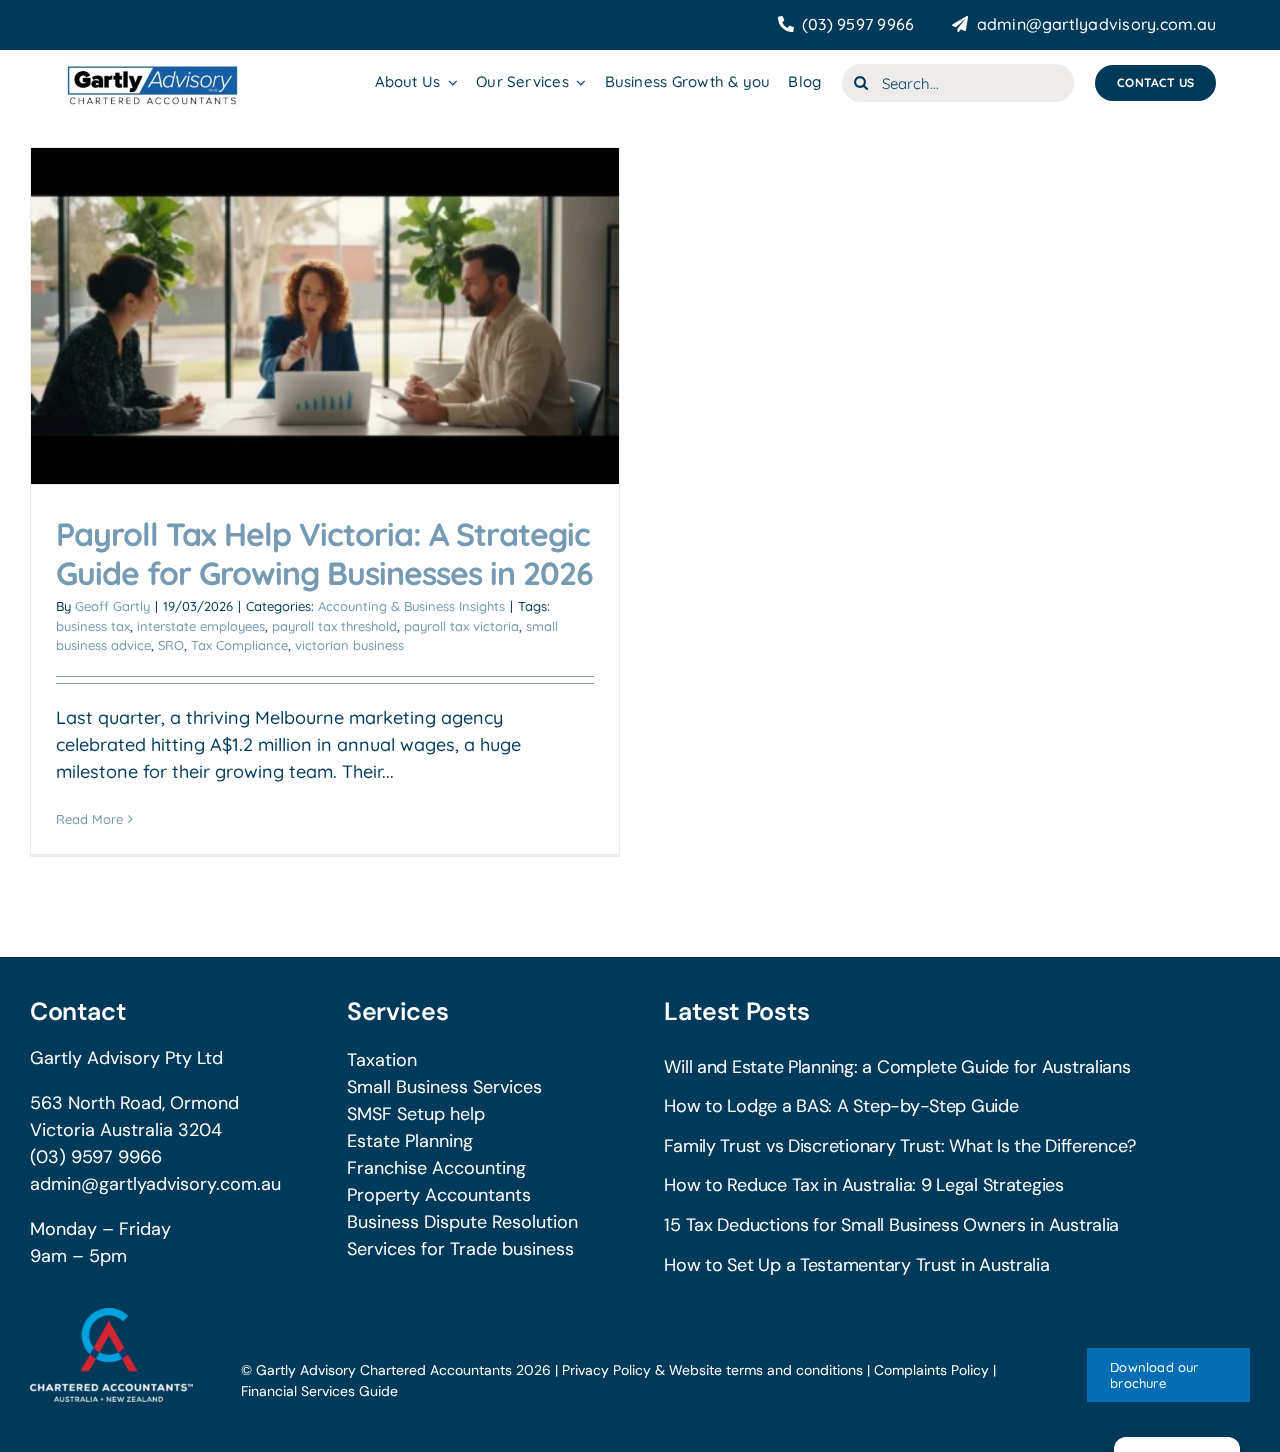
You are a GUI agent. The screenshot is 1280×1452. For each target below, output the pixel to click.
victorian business (349, 645)
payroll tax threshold (334, 626)
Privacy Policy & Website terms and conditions (712, 1370)
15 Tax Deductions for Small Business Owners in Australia (891, 1225)
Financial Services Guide (319, 1391)
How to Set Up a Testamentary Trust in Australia (856, 1265)
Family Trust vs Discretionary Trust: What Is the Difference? (900, 1146)
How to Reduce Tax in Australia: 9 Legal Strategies (864, 1185)
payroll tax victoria (461, 626)
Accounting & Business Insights (411, 606)
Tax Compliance (239, 645)
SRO (171, 645)
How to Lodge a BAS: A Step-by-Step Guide (841, 1106)
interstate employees (201, 626)
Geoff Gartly (112, 606)
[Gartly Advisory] (151, 68)
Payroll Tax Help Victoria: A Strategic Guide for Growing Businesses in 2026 (324, 553)
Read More (89, 819)
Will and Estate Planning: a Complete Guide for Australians (897, 1067)
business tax (93, 626)
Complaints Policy (931, 1370)
